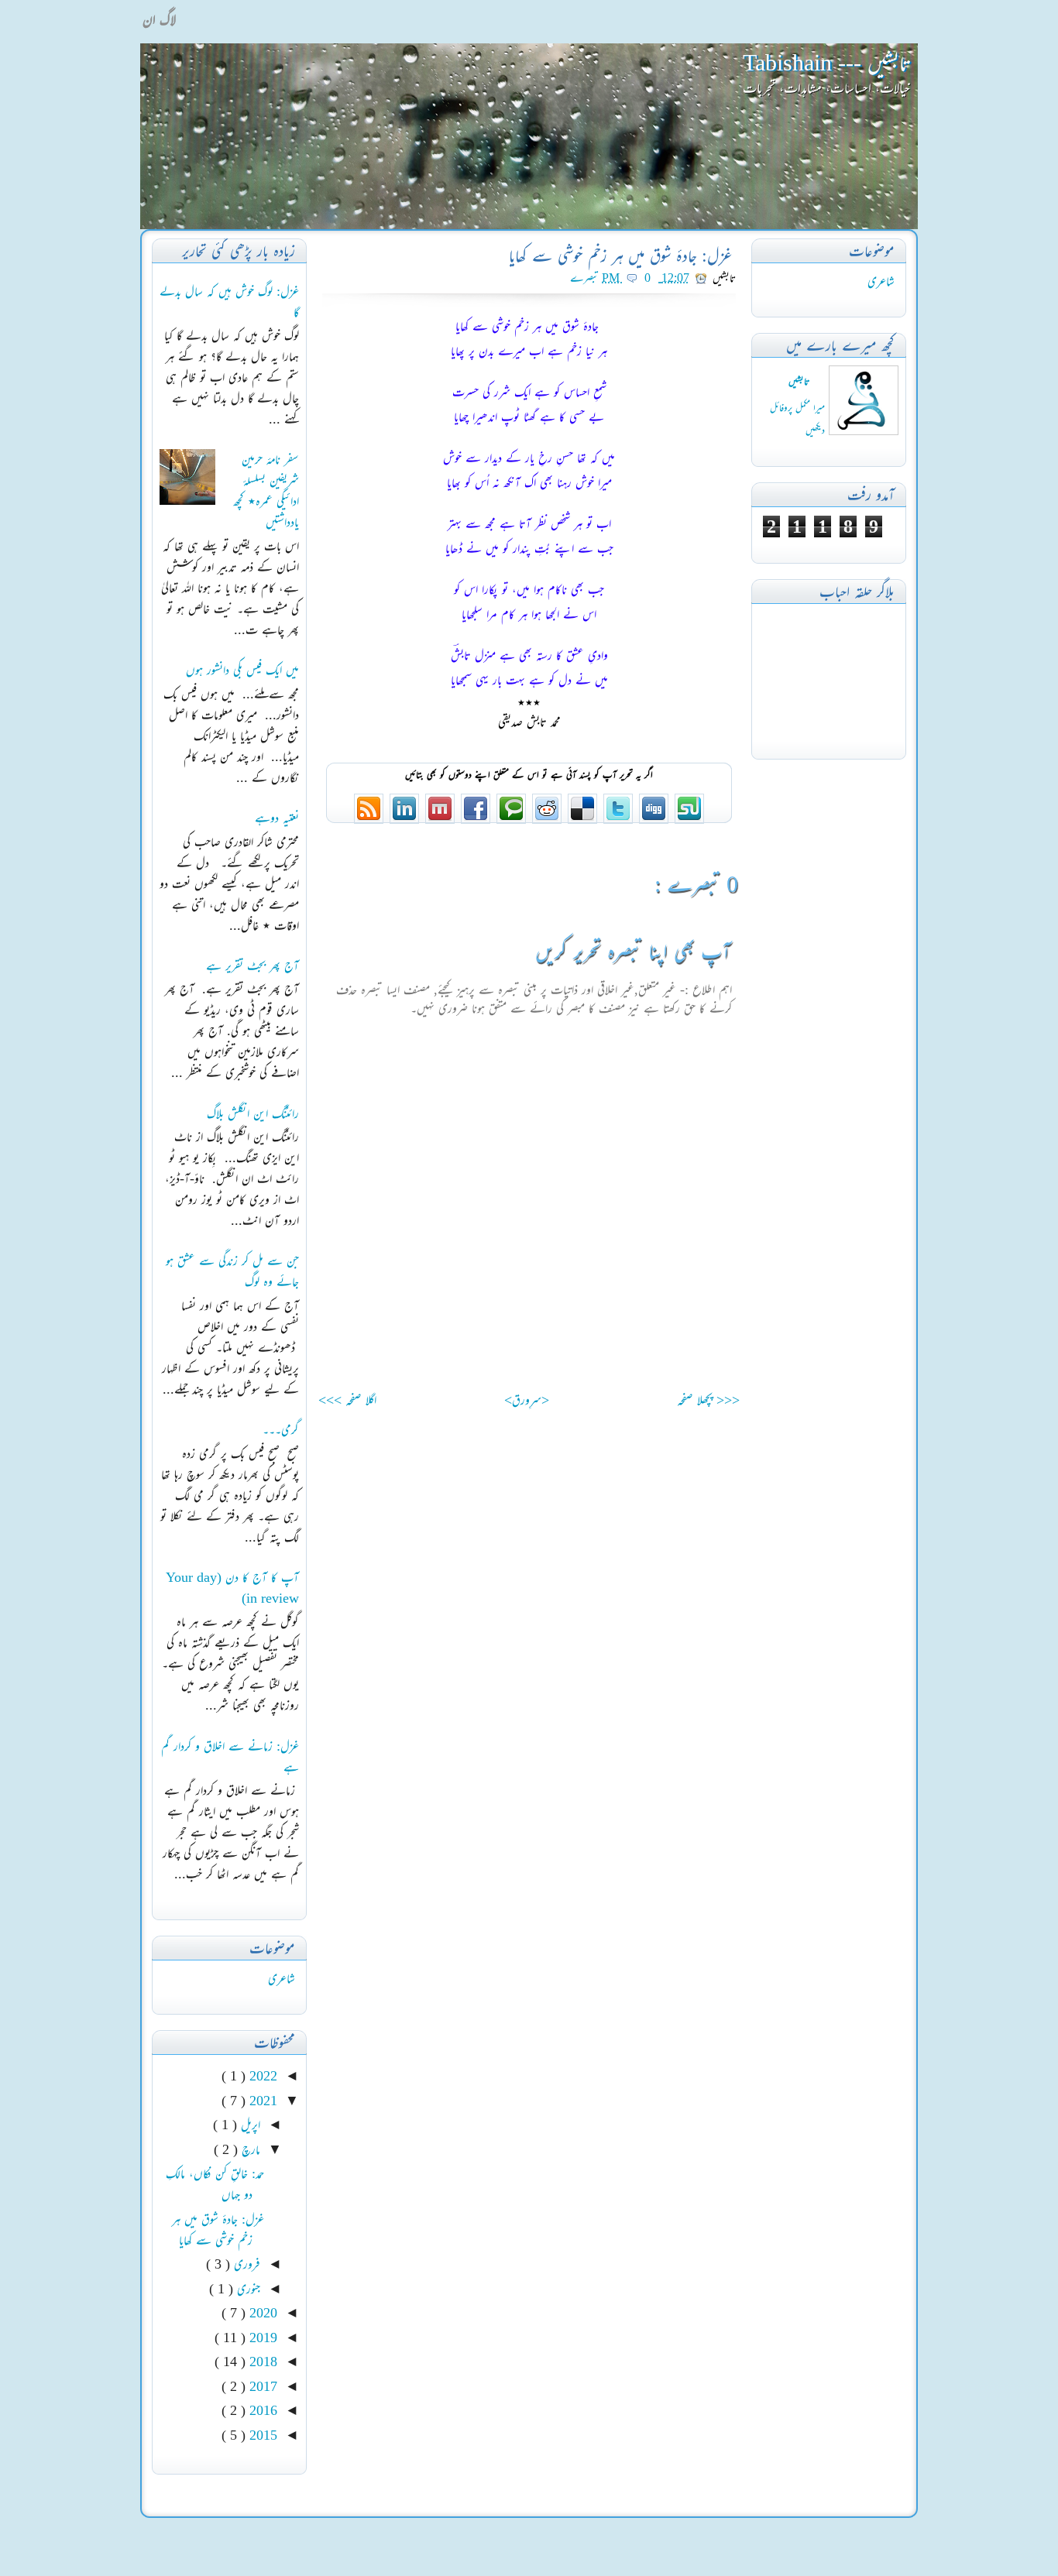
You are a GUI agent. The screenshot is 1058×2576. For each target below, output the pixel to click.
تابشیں (799, 381)
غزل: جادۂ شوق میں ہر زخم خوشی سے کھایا (621, 256)
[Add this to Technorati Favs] (510, 820)
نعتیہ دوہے (277, 818)
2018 (261, 2362)
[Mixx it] (438, 820)
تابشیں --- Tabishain (826, 62)
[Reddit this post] (545, 820)
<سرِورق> (527, 1400)
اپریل (249, 2125)
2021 (261, 2101)
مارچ (249, 2149)
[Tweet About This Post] (617, 820)
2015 (261, 2435)
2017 (261, 2386)
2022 (261, 2076)
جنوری (247, 2289)
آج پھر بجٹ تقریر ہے (252, 966)
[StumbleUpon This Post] (688, 820)
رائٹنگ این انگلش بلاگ (253, 1113)
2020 (261, 2313)
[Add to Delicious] (581, 820)
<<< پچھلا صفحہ (708, 1400)
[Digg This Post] (652, 820)
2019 (261, 2338)
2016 (261, 2410)
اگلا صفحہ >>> (347, 1400)
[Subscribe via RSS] (369, 820)
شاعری (881, 281)
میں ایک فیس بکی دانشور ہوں (242, 670)
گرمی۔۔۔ (281, 1429)
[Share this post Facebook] (474, 820)
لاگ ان (159, 19)
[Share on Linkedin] (403, 820)
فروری (245, 2264)
